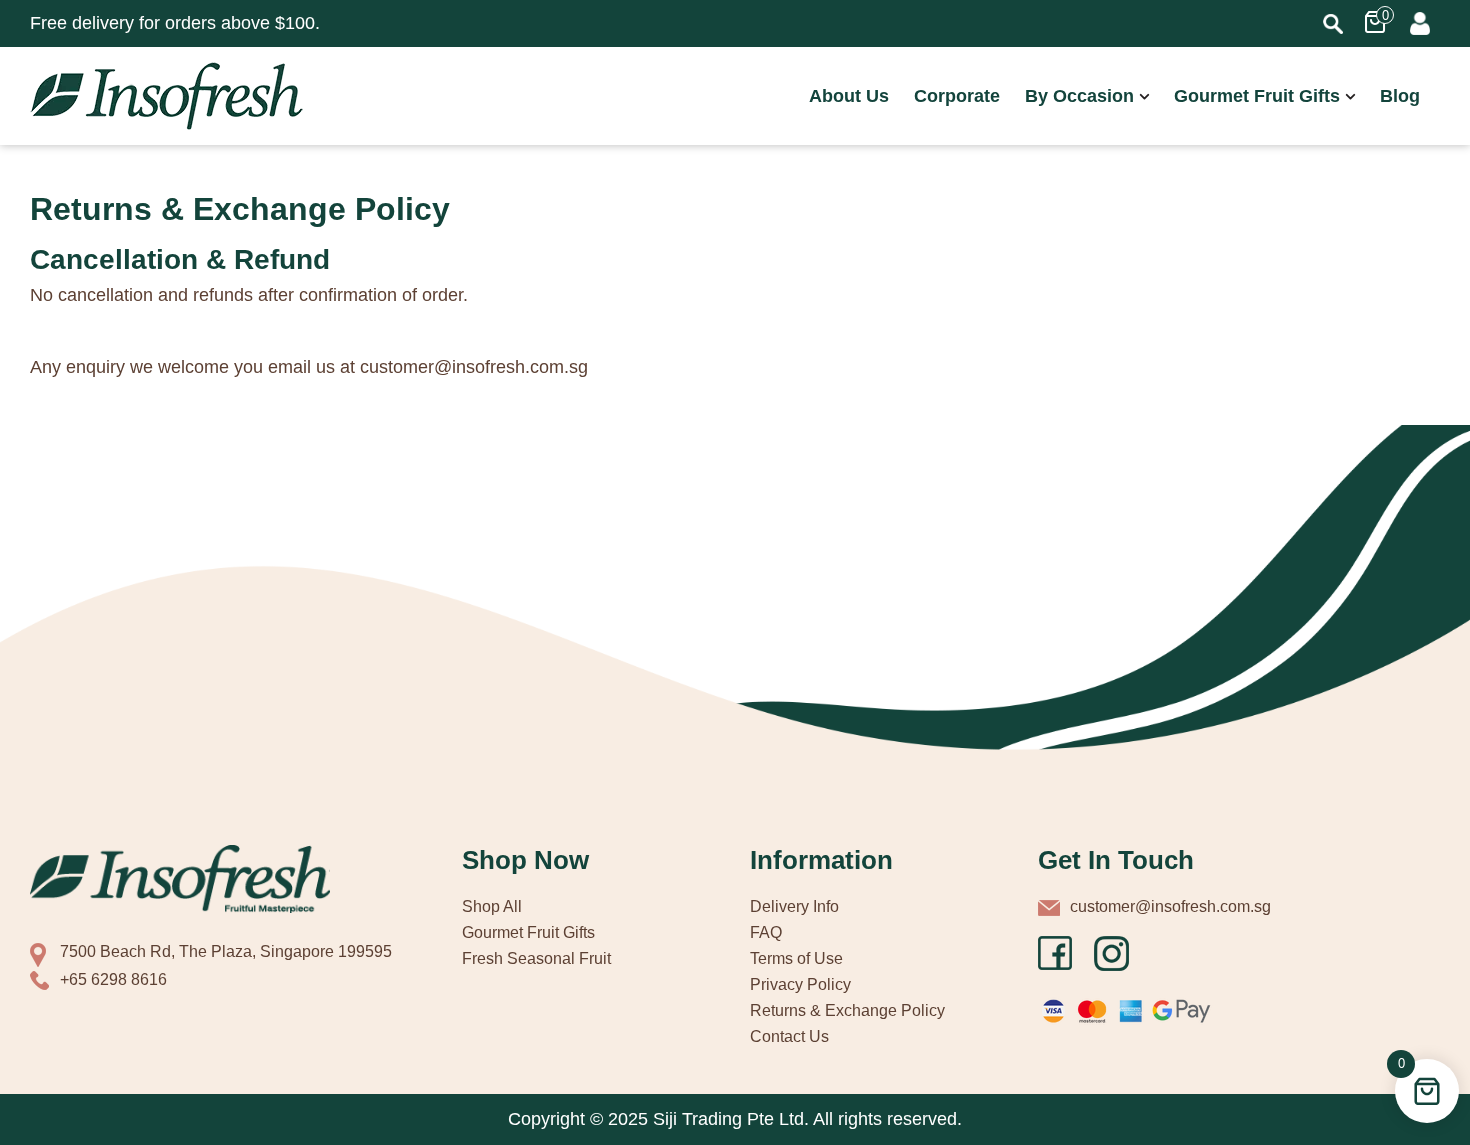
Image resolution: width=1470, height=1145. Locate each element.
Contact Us (789, 1036)
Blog (1400, 96)
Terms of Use (796, 958)
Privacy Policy (800, 984)
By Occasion (1079, 96)
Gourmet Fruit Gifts (1257, 96)
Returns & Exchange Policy (847, 1010)
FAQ (766, 932)
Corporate (957, 96)
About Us (849, 96)
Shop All (492, 906)
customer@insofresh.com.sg (1170, 906)
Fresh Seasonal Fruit (536, 958)
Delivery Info (794, 906)
